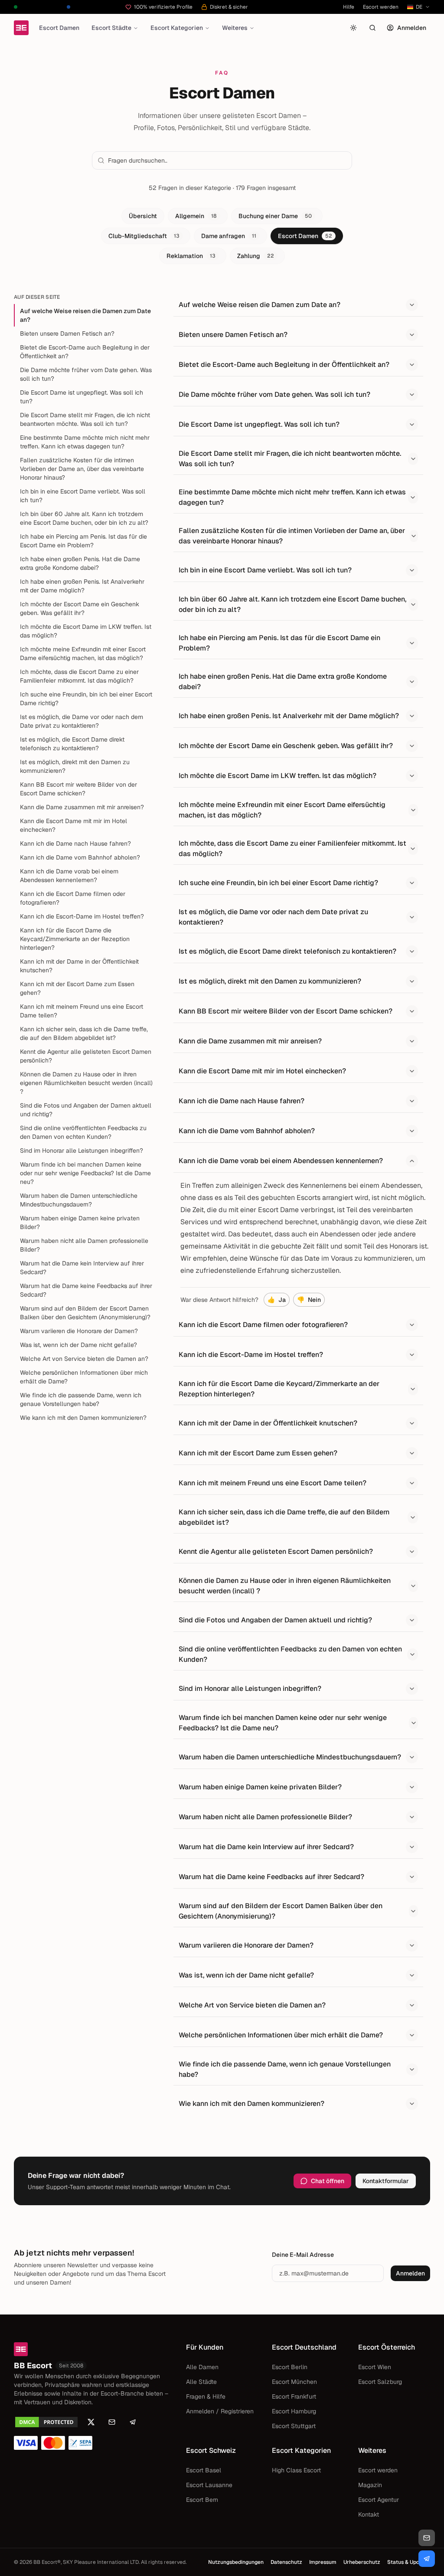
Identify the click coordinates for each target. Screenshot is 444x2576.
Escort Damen (59, 28)
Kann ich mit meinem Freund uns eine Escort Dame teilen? (82, 1011)
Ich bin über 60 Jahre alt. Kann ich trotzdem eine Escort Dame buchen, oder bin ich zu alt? (84, 518)
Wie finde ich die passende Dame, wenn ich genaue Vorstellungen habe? (81, 1399)
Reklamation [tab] (191, 256)
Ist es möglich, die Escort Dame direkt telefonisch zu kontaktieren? (72, 744)
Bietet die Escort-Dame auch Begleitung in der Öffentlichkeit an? (85, 352)
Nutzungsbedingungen (236, 2562)
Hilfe (349, 7)
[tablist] (222, 236)
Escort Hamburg (294, 2411)
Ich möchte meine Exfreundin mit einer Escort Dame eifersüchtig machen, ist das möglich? (83, 654)
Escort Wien (375, 2367)
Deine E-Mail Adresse (303, 2255)
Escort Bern (202, 2500)
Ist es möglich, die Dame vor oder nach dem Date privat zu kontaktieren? (82, 721)
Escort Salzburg (380, 2382)
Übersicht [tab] (143, 216)
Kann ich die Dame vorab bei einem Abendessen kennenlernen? (69, 876)
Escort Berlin (290, 2367)
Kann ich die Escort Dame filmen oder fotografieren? (73, 898)
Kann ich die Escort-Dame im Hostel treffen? (82, 916)
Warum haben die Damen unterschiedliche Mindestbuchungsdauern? (79, 1200)
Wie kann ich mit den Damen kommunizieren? (83, 1418)
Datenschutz (286, 2562)
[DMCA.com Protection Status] (46, 2422)
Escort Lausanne (209, 2485)
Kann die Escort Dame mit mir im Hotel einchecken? (73, 825)
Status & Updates (409, 2562)
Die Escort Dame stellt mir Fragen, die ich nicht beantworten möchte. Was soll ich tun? (85, 419)
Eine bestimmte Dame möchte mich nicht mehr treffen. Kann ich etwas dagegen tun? (85, 442)
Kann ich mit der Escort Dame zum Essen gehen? (77, 988)
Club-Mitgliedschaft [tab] (144, 236)
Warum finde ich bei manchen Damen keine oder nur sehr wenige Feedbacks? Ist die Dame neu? (85, 1173)
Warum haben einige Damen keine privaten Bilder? (80, 1223)
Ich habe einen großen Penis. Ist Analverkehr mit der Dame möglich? (82, 586)
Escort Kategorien (177, 28)
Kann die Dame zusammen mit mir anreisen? (82, 807)
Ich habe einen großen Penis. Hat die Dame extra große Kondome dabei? (80, 563)
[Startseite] (21, 28)
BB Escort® (47, 2562)
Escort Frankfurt (294, 2396)
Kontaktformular (386, 2181)
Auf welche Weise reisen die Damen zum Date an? (85, 315)
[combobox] (227, 160)
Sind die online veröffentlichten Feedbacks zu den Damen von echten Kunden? (83, 1132)
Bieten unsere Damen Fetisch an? (67, 333)
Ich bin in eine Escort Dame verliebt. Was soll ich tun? (83, 496)
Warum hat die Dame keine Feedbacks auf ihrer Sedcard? (86, 1290)
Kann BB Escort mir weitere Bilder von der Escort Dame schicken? (78, 789)
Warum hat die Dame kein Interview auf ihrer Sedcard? (82, 1268)
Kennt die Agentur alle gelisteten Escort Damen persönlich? (86, 1056)
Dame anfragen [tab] (229, 236)
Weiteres (235, 28)
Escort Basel (204, 2470)
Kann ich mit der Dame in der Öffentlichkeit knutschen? (79, 966)
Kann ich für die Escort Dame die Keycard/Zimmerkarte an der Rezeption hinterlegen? (75, 939)
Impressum (323, 2562)
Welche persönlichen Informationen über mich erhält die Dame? (84, 1377)
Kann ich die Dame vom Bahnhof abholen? (80, 857)
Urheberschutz (362, 2562)
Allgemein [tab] (196, 216)
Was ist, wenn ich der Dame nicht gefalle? (78, 1345)
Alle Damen (202, 2367)
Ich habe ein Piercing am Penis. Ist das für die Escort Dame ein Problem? (83, 541)
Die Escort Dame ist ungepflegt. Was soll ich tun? (82, 397)
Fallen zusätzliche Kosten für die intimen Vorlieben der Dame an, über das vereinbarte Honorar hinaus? (82, 469)
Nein (309, 1300)
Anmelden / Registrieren (220, 2411)
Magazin (370, 2485)
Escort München (294, 2382)
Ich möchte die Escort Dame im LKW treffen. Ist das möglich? (86, 631)
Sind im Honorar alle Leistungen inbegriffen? (82, 1151)
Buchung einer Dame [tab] (275, 216)
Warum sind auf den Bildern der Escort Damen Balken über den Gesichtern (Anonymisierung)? (85, 1313)
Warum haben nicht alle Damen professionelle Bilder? (84, 1245)
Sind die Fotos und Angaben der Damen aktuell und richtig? (86, 1110)
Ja (277, 1300)
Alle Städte (201, 2382)
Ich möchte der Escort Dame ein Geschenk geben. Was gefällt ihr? (80, 608)
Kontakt (369, 2514)
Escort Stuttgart (294, 2426)
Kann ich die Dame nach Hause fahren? (75, 843)
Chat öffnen (328, 2181)
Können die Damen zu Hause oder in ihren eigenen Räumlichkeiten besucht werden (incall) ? (86, 1083)
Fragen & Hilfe (206, 2396)
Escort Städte (111, 28)
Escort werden (381, 7)
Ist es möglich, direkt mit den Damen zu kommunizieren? (75, 766)
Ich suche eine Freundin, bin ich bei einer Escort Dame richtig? (86, 699)
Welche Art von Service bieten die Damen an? (84, 1359)
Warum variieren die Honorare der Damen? (79, 1331)
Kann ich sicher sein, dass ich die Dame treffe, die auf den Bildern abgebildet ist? (84, 1033)
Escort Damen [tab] (305, 236)
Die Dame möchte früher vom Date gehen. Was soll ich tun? (86, 374)
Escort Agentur (379, 2500)
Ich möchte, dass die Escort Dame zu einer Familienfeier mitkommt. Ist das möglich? (79, 676)
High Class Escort (296, 2470)
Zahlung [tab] (256, 256)
